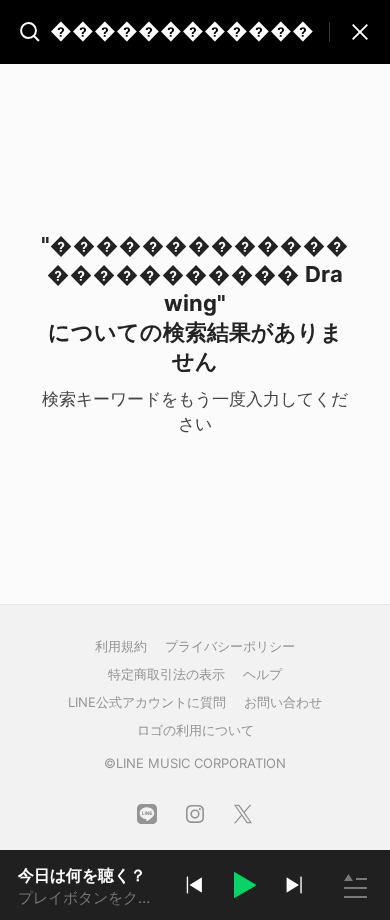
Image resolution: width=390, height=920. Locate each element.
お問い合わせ (283, 702)
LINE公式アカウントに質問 (147, 702)
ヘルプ (262, 674)
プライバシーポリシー (230, 646)
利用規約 (121, 646)
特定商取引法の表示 (166, 674)
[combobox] (171, 32)
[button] (244, 888)
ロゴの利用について (195, 730)
